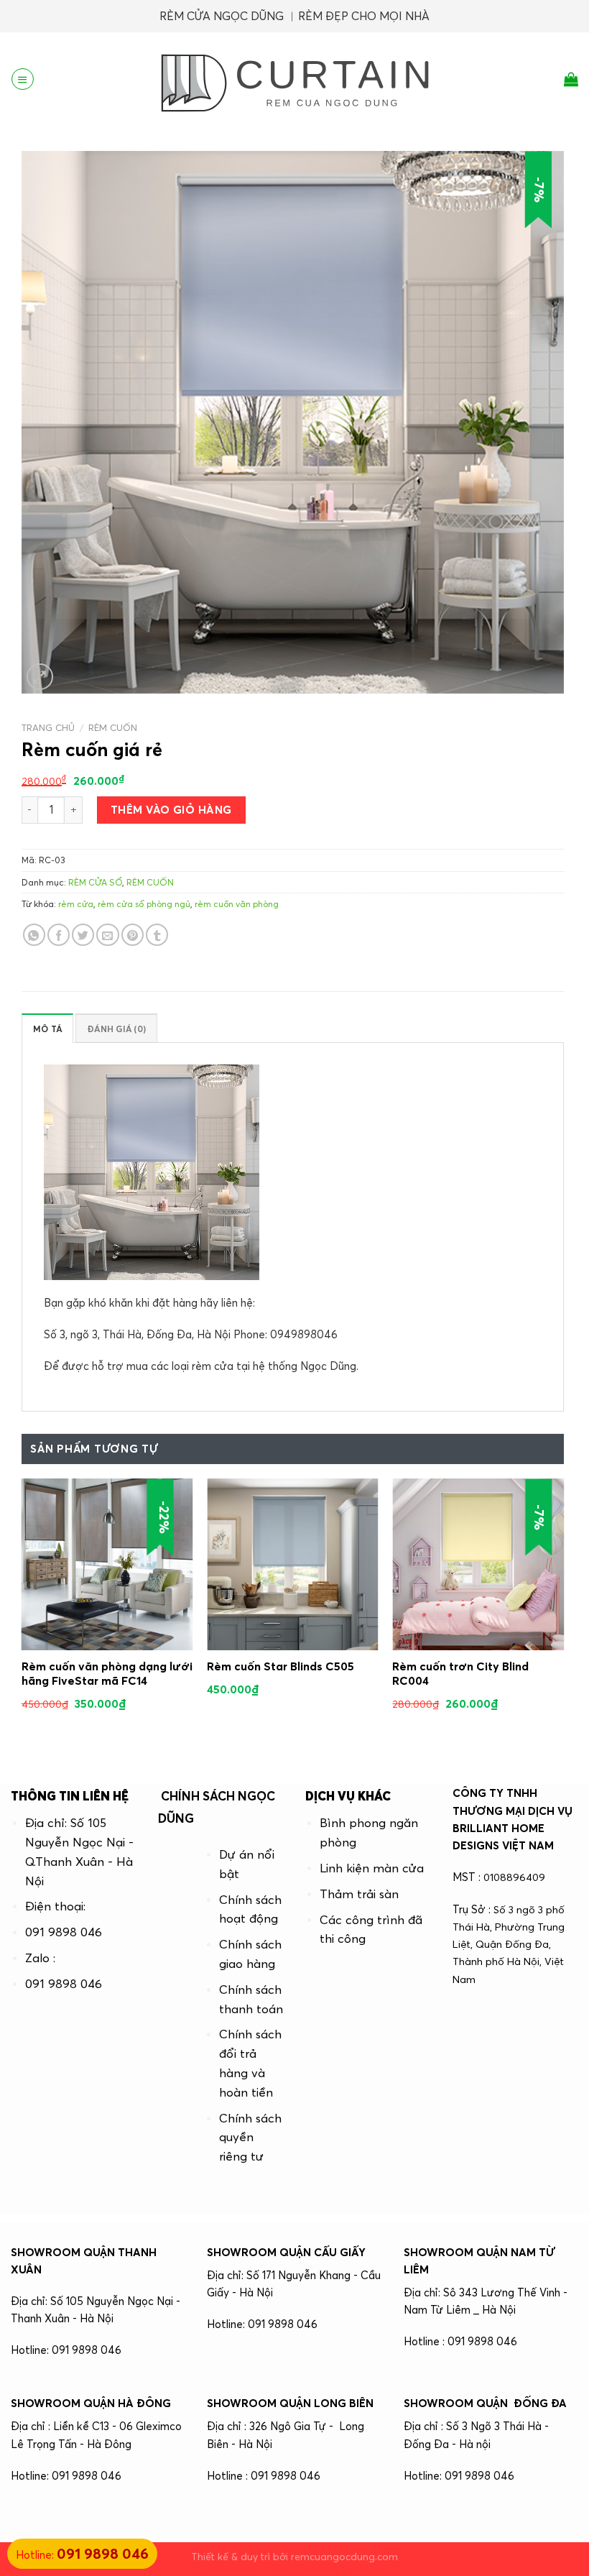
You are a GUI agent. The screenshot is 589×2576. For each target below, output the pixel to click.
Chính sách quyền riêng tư (250, 2138)
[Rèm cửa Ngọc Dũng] (294, 79)
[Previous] (22, 1614)
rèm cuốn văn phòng (237, 904)
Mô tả (47, 1029)
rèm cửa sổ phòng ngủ (144, 904)
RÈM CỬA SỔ (95, 882)
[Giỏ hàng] (571, 79)
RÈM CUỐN (113, 727)
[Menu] (22, 79)
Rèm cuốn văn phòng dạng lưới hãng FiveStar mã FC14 (107, 1673)
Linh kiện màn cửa (372, 1868)
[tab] (47, 1028)
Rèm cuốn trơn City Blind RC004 (460, 1673)
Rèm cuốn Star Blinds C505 (280, 1666)
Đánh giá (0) (116, 1029)
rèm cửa (76, 904)
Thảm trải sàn (359, 1894)
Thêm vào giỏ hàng (171, 810)
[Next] (563, 1614)
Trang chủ (48, 727)
